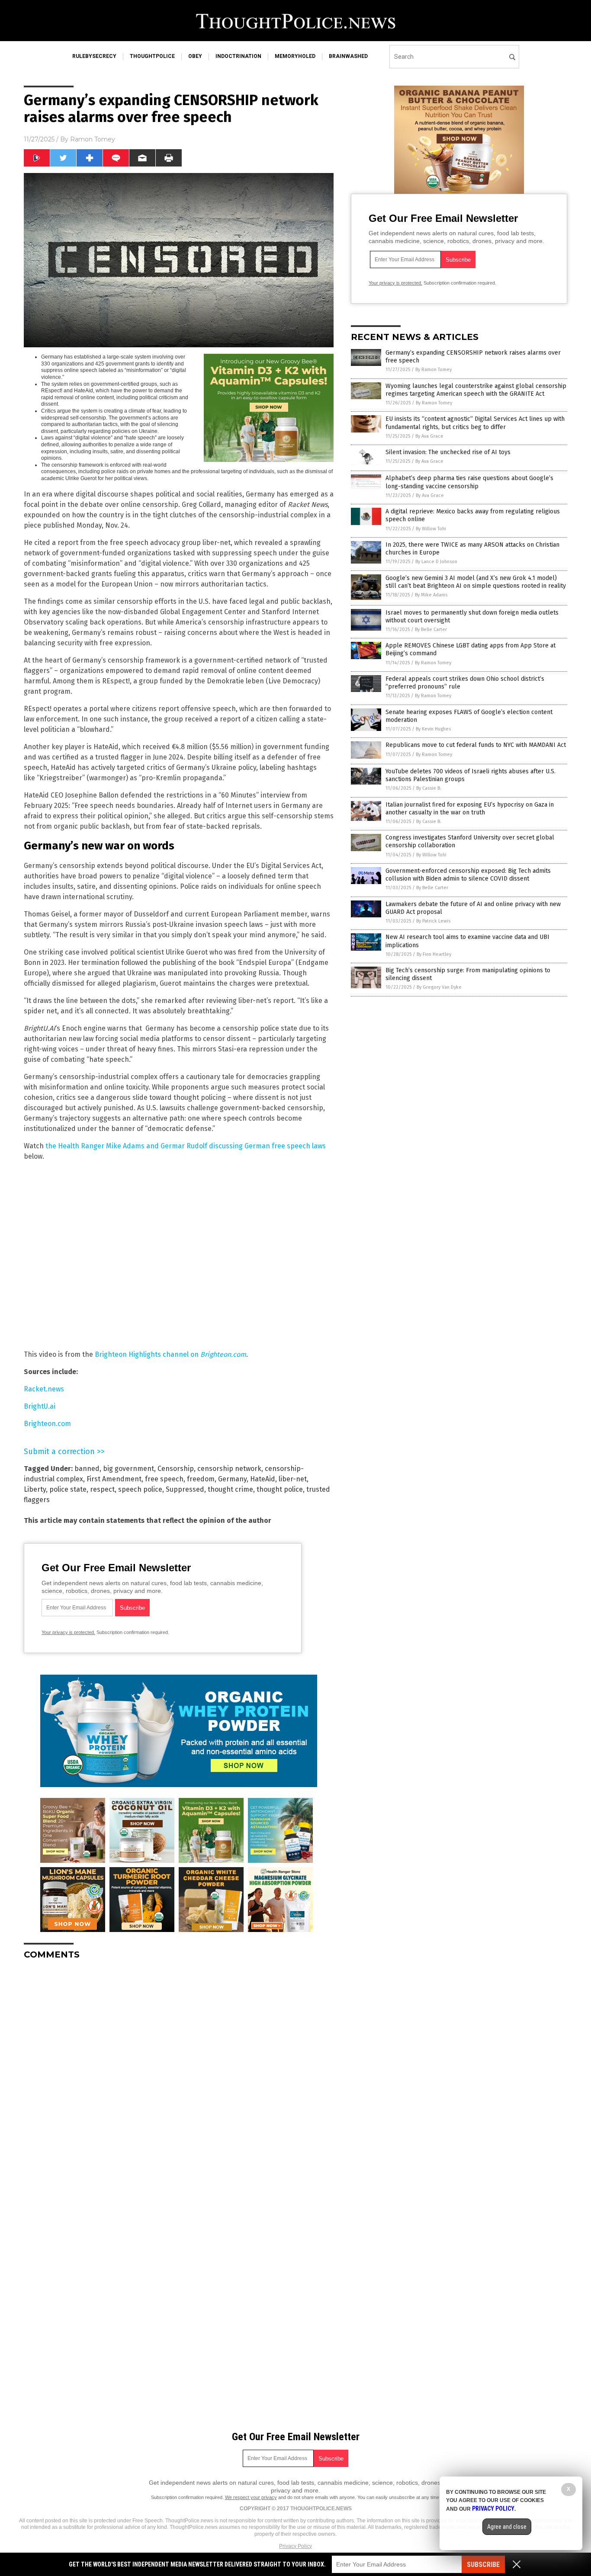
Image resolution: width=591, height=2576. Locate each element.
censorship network (229, 1469)
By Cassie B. (429, 788)
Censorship (176, 1469)
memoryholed (295, 56)
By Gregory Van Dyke (439, 987)
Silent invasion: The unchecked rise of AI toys (448, 452)
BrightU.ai (40, 1406)
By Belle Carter (431, 630)
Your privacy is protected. (68, 1632)
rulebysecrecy (94, 56)
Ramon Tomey (93, 139)
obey (195, 56)
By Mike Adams (431, 595)
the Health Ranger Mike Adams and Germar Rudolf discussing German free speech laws (186, 1146)
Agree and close (507, 2527)
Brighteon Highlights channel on (170, 1354)
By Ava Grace (429, 436)
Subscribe (483, 2565)
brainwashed (348, 56)
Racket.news (44, 1389)
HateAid (263, 1479)
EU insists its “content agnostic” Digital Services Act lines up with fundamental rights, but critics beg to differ (475, 423)
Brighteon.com (47, 1424)
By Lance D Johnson (436, 562)
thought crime (230, 1489)
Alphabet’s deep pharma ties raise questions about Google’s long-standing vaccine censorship (469, 482)
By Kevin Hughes (433, 729)
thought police (280, 1489)
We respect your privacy (251, 2497)
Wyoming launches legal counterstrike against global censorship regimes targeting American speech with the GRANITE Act (476, 390)
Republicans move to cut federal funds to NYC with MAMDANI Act (476, 745)
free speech (164, 1479)
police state (68, 1489)
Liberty (35, 1489)
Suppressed (185, 1489)
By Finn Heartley (434, 954)
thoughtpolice (152, 56)
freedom (201, 1479)
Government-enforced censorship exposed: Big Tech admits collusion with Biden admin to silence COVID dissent (468, 875)
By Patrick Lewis (433, 921)
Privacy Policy (295, 2546)
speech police (140, 1489)
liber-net (293, 1479)
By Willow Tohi (431, 529)
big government (128, 1469)
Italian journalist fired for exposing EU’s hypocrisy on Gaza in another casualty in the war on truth (470, 809)
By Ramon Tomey (434, 370)
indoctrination (238, 56)
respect (102, 1489)
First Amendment (114, 1479)
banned (87, 1469)
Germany (232, 1479)
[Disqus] (179, 2075)
